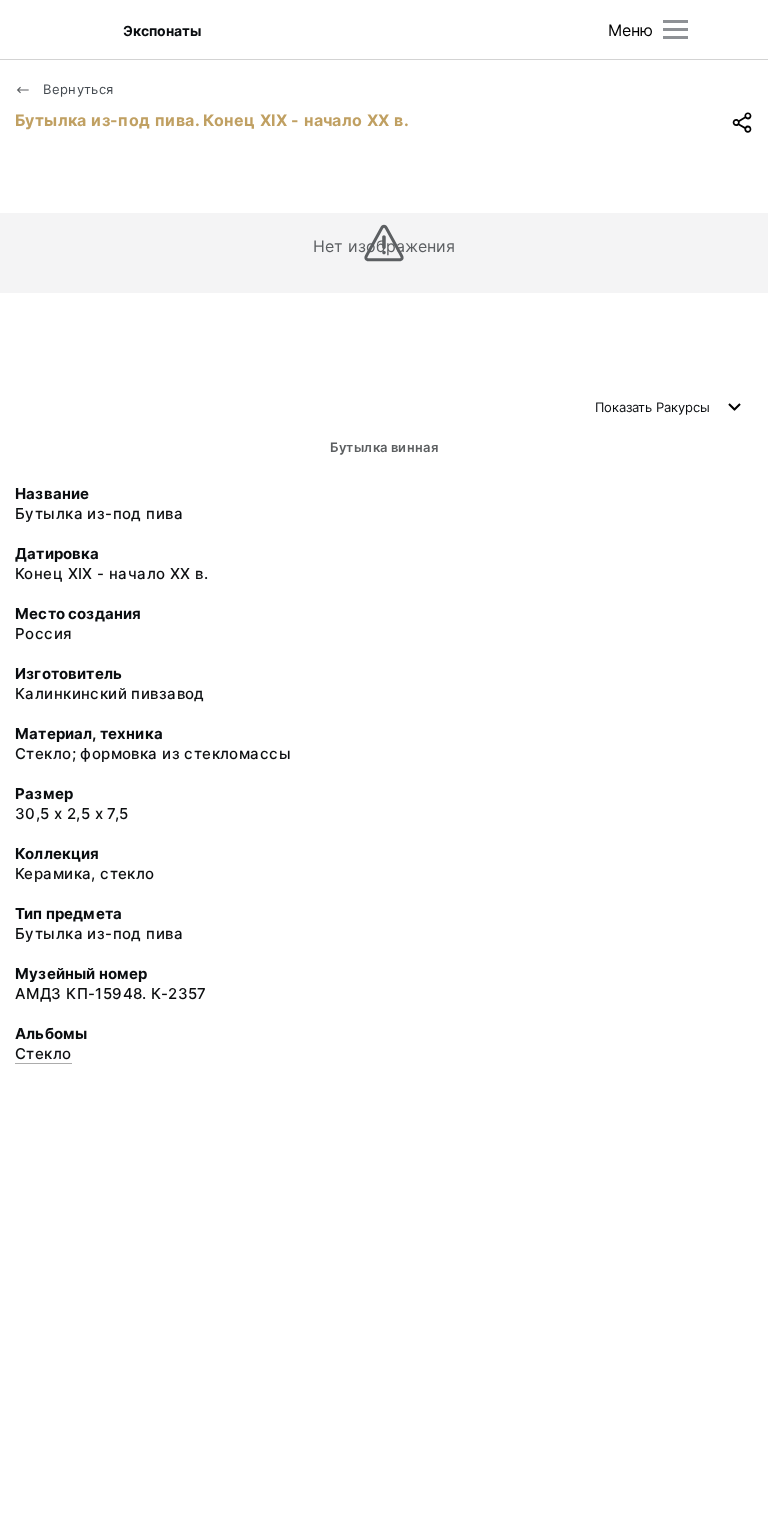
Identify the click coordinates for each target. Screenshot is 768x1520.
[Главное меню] (675, 29)
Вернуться (76, 89)
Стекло (43, 1053)
